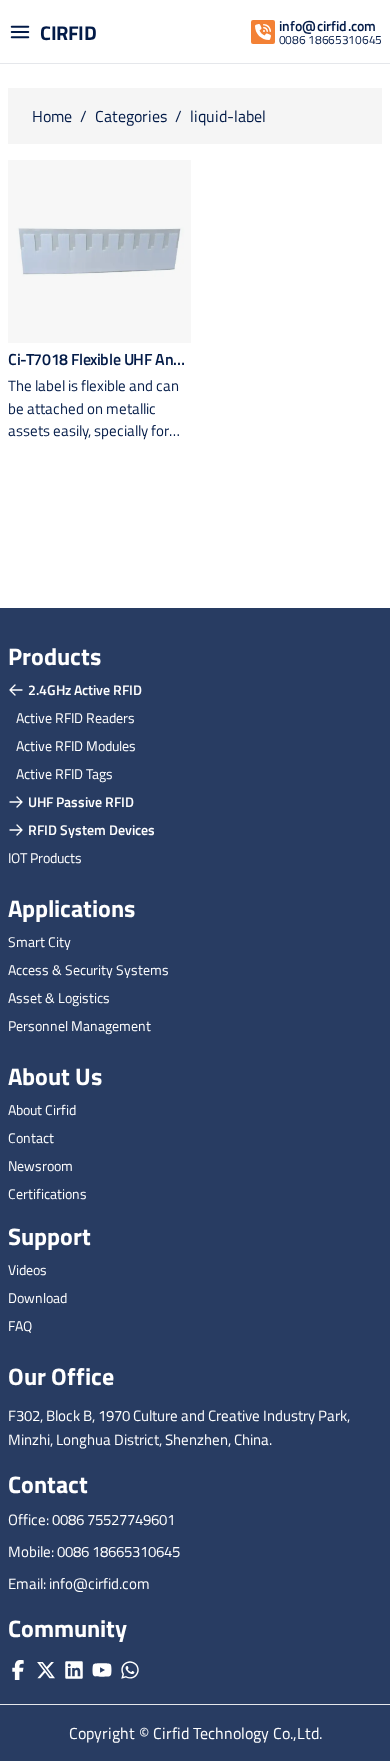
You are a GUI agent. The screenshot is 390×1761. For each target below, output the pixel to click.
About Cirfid (42, 1109)
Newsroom (40, 1165)
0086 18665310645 (330, 40)
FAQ (20, 1325)
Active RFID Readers (75, 717)
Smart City (39, 941)
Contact (31, 1137)
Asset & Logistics (59, 997)
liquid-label (228, 116)
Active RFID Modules (76, 745)
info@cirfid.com (327, 26)
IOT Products (45, 857)
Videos (27, 1269)
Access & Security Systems (88, 969)
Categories (131, 116)
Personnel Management (79, 1025)
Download (37, 1297)
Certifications (47, 1193)
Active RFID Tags (64, 773)
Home (52, 116)
